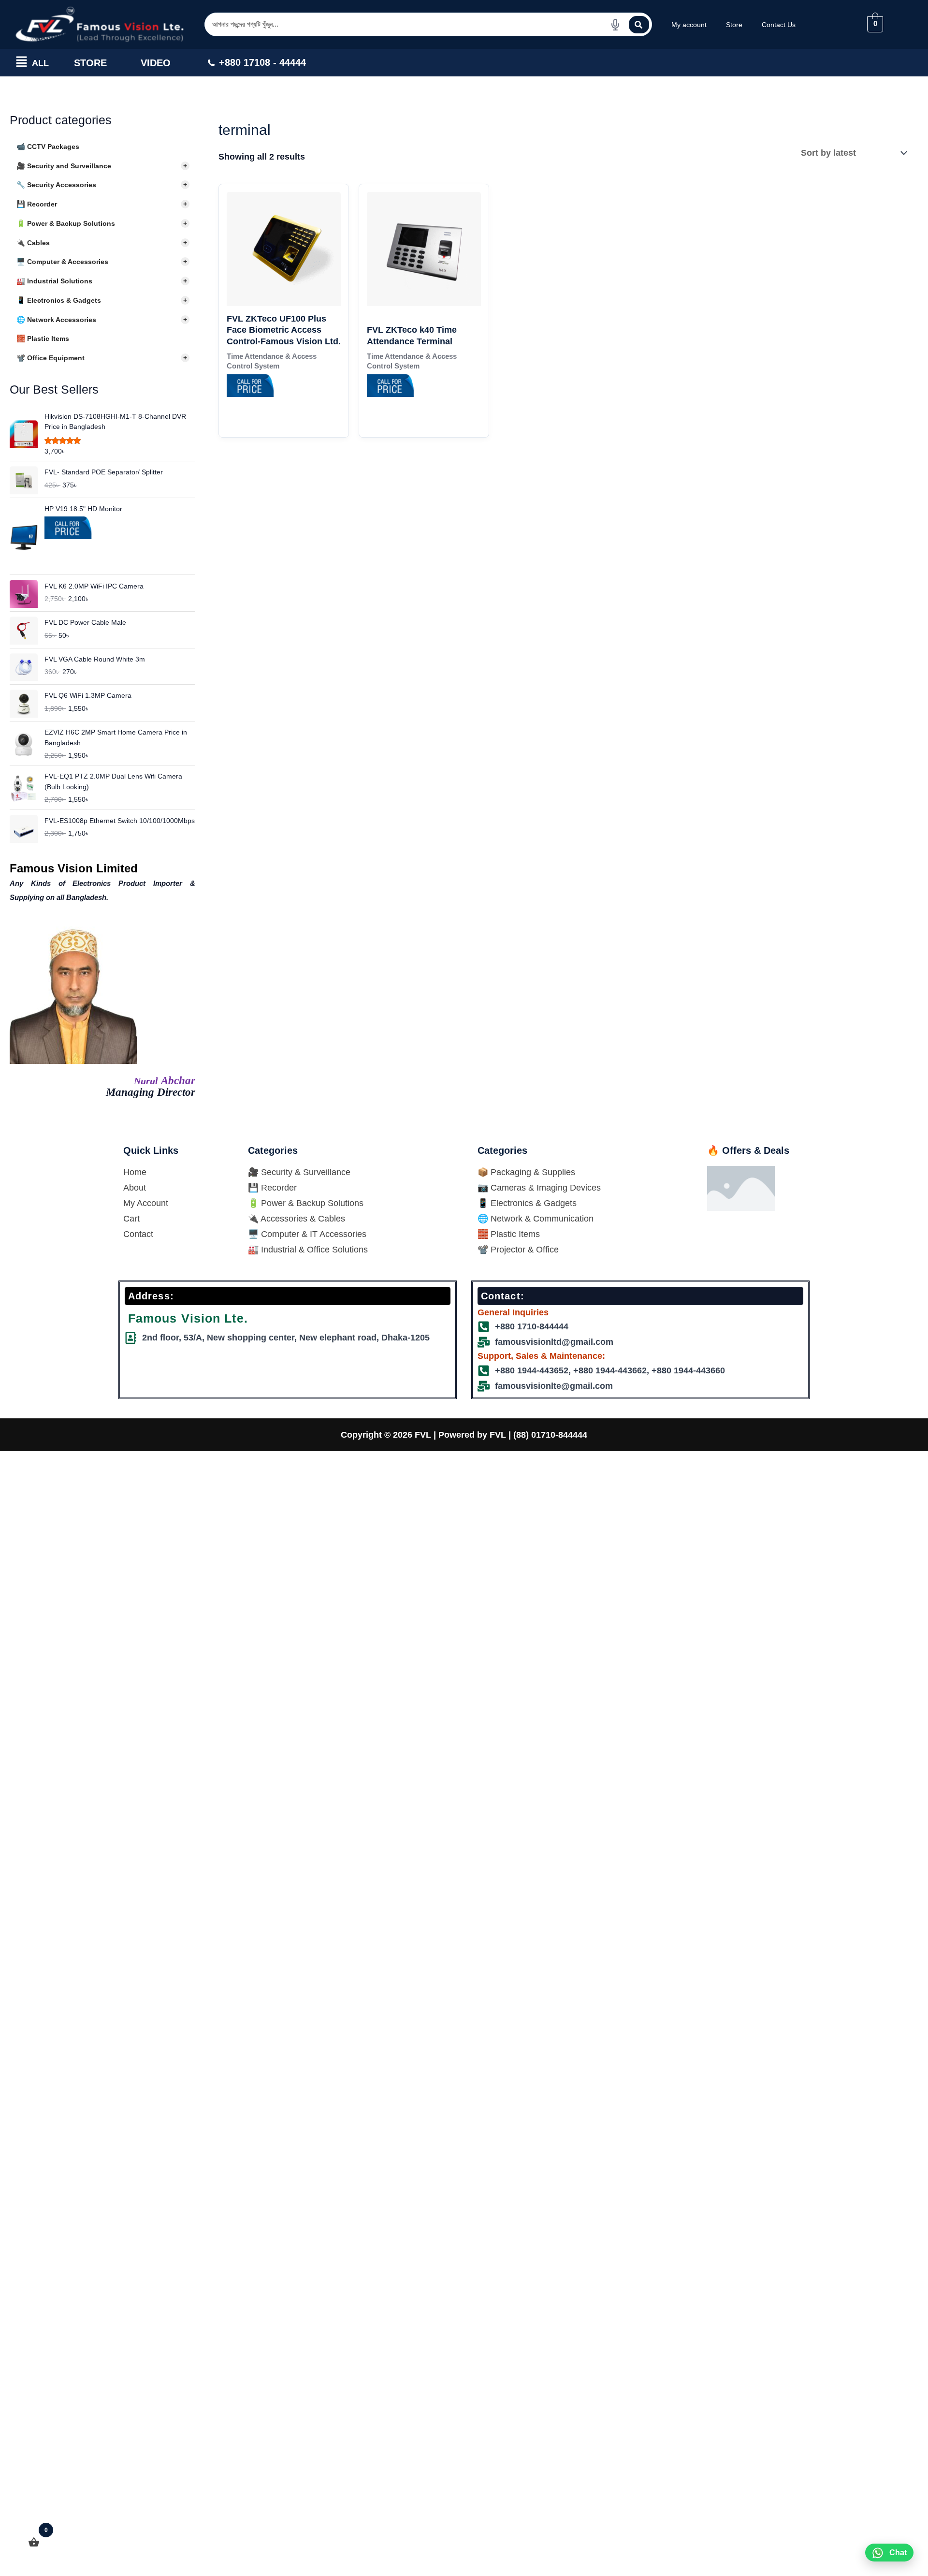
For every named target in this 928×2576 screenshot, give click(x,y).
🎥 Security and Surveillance (102, 166)
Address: (151, 1296)
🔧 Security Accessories (102, 185)
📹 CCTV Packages (48, 147)
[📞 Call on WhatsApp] (69, 541)
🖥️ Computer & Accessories (102, 262)
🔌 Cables (102, 243)
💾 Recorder (102, 204)
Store (734, 25)
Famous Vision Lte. (188, 1318)
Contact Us (779, 25)
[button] (22, 63)
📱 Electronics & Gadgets (102, 300)
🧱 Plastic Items (43, 339)
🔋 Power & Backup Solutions (102, 223)
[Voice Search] (615, 25)
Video (156, 63)
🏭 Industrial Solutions (102, 281)
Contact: (503, 1296)
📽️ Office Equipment (102, 358)
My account (689, 25)
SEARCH (639, 25)
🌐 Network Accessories (102, 320)
